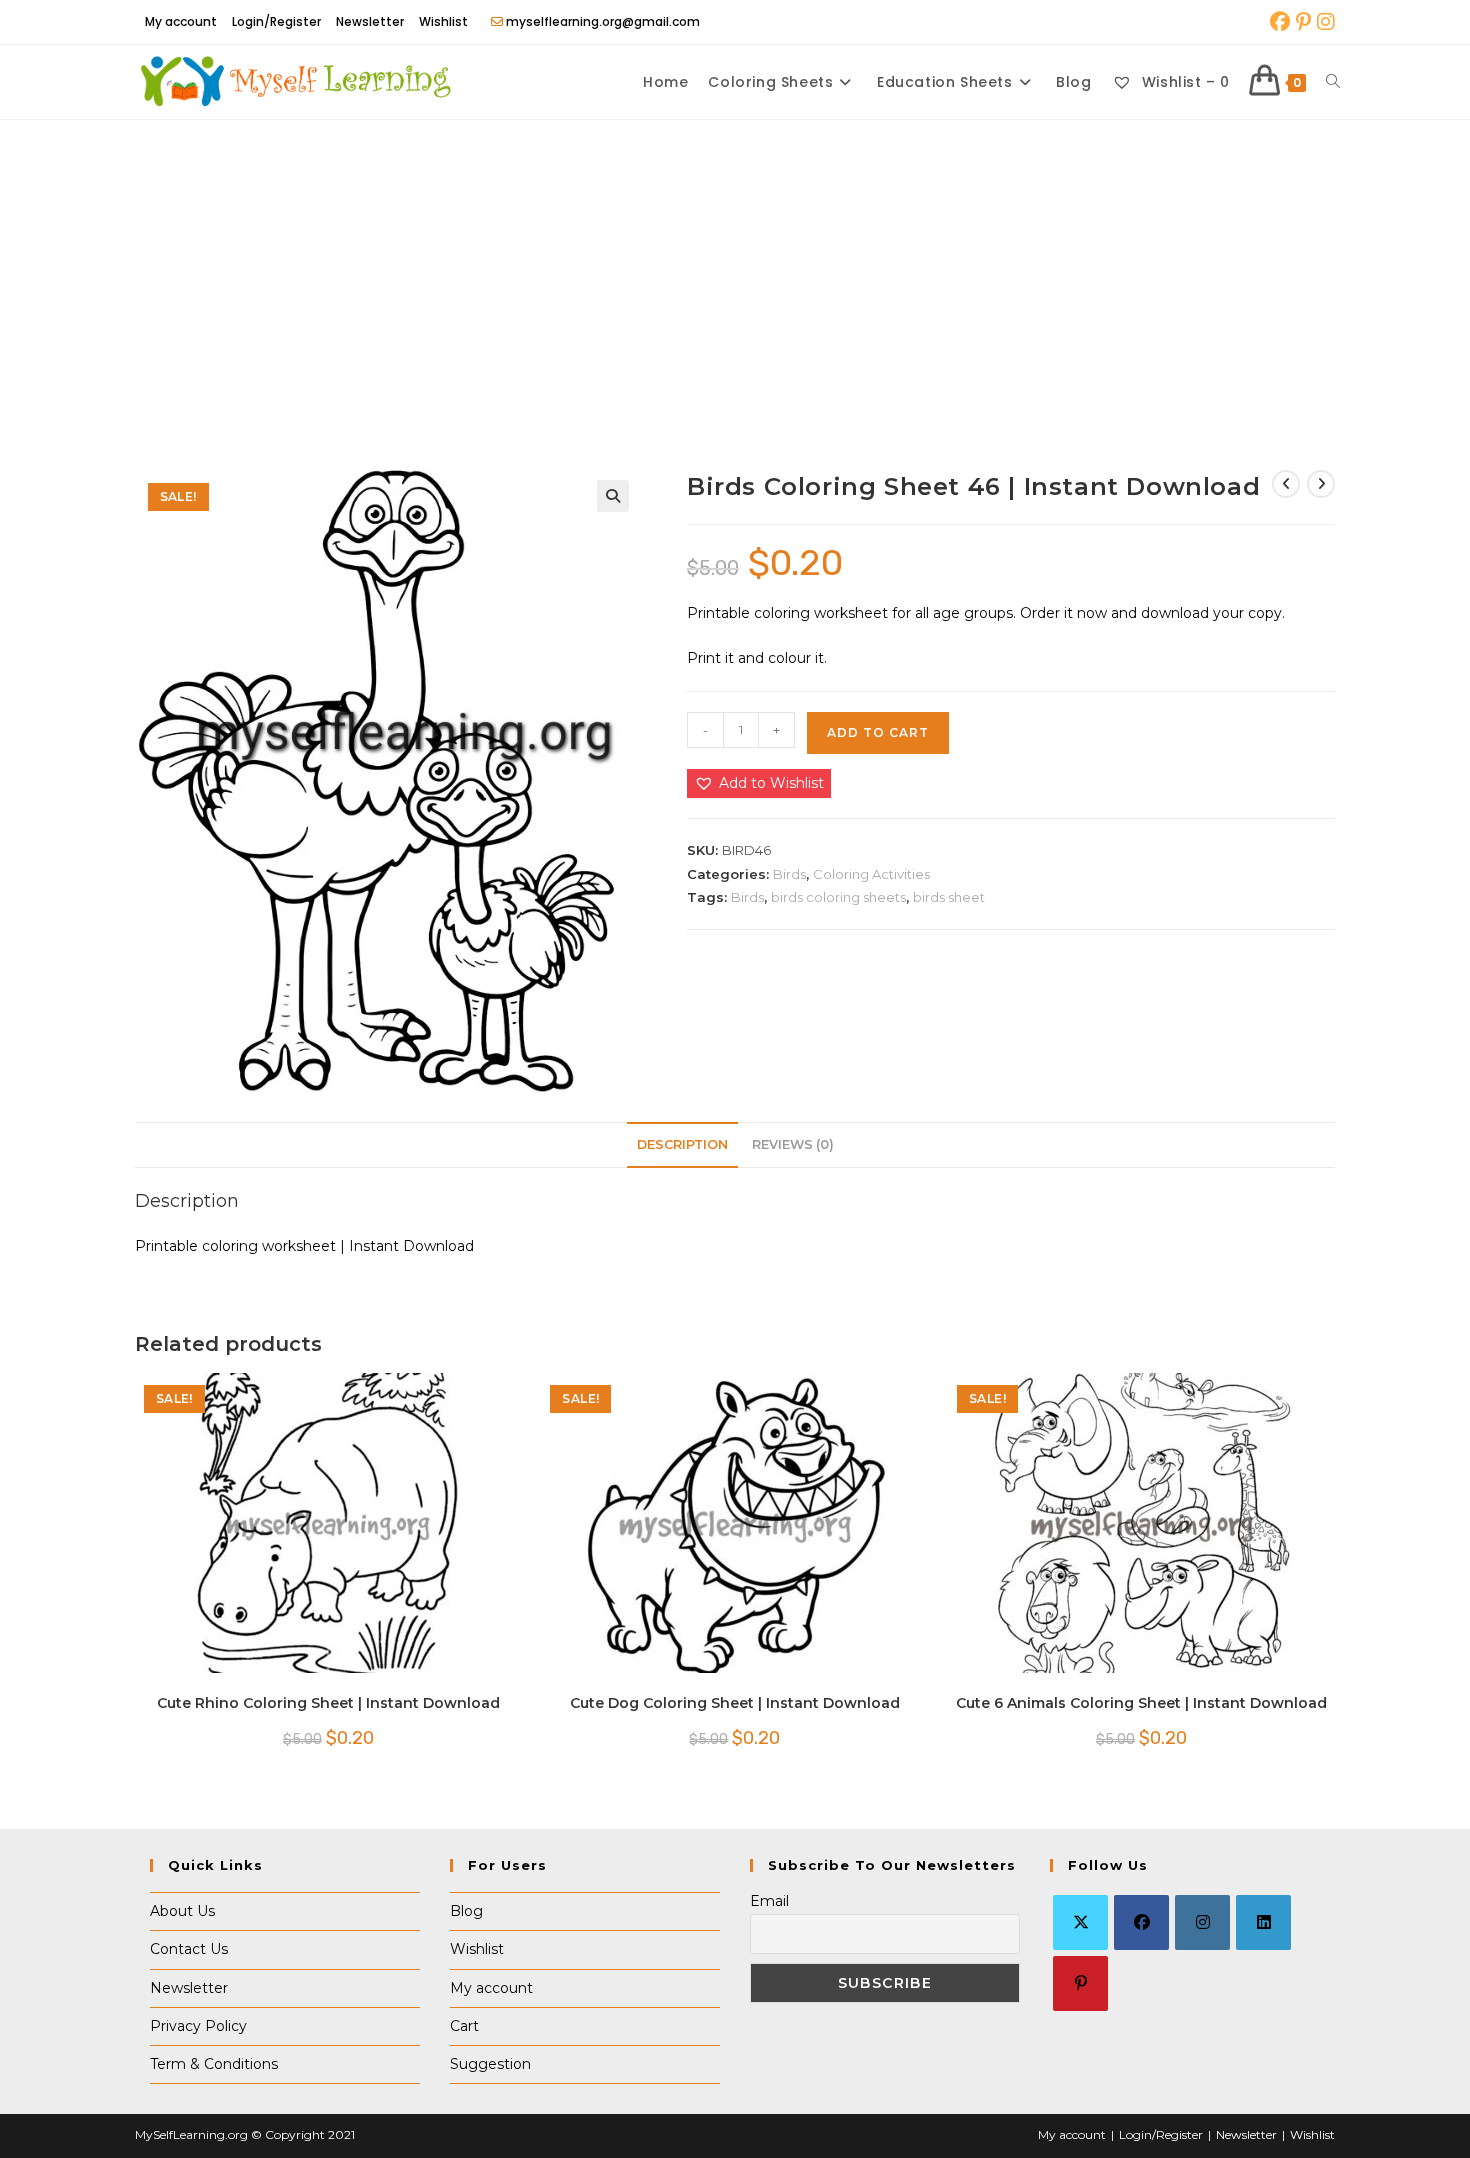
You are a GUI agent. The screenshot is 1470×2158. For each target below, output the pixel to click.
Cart (464, 2026)
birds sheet (949, 897)
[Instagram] (1202, 1922)
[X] (1080, 1922)
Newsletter (370, 21)
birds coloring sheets (838, 897)
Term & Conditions (214, 2064)
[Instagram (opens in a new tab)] (1324, 22)
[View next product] (1321, 484)
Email (769, 1901)
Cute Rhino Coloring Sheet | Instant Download (328, 1703)
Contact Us (189, 1949)
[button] (613, 496)
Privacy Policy (198, 2026)
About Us (182, 1911)
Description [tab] (682, 1144)
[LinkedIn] (1263, 1922)
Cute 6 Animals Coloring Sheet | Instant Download (1141, 1703)
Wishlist (443, 21)
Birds (789, 874)
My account (181, 21)
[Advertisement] (735, 270)
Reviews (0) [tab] (793, 1144)
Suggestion (490, 2064)
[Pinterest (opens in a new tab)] (1303, 22)
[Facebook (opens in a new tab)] (1280, 22)
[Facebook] (1141, 1922)
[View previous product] (1286, 484)
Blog (466, 1911)
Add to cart (878, 732)
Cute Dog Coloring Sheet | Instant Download (735, 1703)
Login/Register (276, 21)
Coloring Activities (871, 874)
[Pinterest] (1080, 1983)
